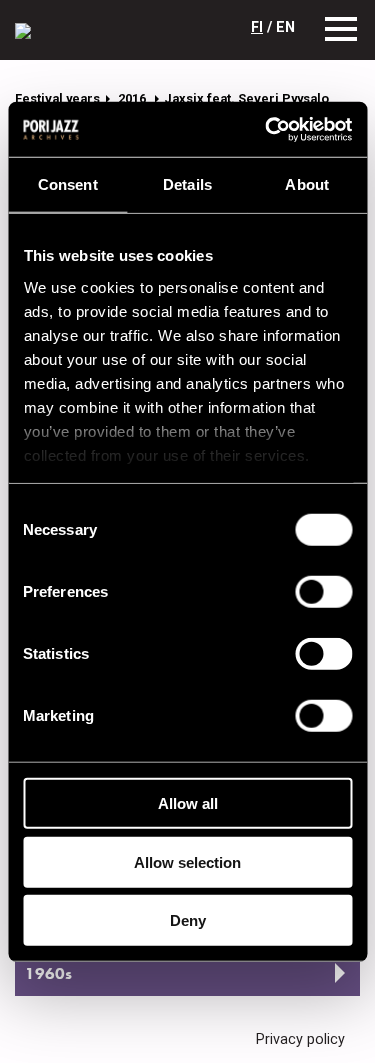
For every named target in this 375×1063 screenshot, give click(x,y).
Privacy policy (300, 1039)
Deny (188, 920)
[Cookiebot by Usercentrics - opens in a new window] (267, 129)
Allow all (188, 803)
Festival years (57, 98)
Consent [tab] (68, 184)
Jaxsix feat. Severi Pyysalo (246, 98)
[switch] (323, 592)
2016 (133, 98)
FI (257, 27)
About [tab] (307, 184)
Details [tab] (187, 184)
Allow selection (187, 861)
